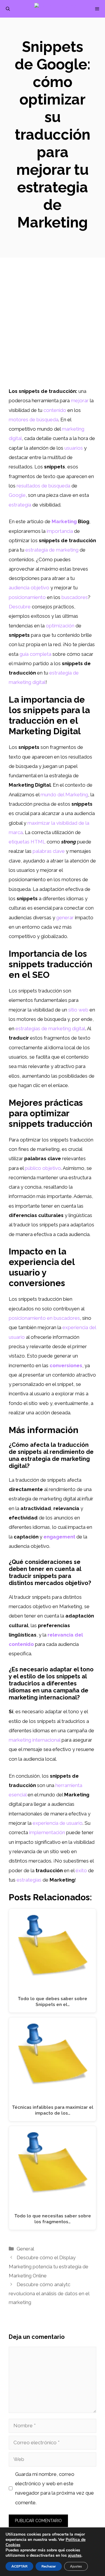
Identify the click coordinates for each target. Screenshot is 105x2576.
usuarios (74, 448)
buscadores (75, 597)
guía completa (35, 654)
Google (17, 495)
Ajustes (76, 2566)
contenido (55, 410)
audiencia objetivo (29, 588)
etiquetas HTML (27, 842)
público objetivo (43, 1168)
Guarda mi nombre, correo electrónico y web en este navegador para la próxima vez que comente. (55, 2488)
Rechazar (49, 2566)
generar (65, 918)
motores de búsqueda (34, 420)
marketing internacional (35, 1740)
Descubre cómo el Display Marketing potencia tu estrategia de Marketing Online (49, 2266)
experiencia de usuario (58, 1823)
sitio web (78, 1010)
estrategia (20, 505)
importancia (60, 531)
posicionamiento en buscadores (44, 1318)
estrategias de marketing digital (50, 1028)
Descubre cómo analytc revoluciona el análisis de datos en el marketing (49, 2293)
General (25, 2249)
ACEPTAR (19, 2566)
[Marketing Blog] (56, 9)
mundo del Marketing (64, 795)
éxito (81, 1870)
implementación (47, 1832)
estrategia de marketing (52, 550)
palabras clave (49, 851)
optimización (60, 626)
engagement (59, 1537)
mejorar (80, 400)
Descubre (20, 607)
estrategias (29, 1880)
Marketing (64, 521)
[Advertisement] (52, 331)
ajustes (75, 2556)
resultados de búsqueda (43, 486)
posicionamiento (27, 597)
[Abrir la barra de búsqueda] (8, 9)
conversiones (66, 1365)
